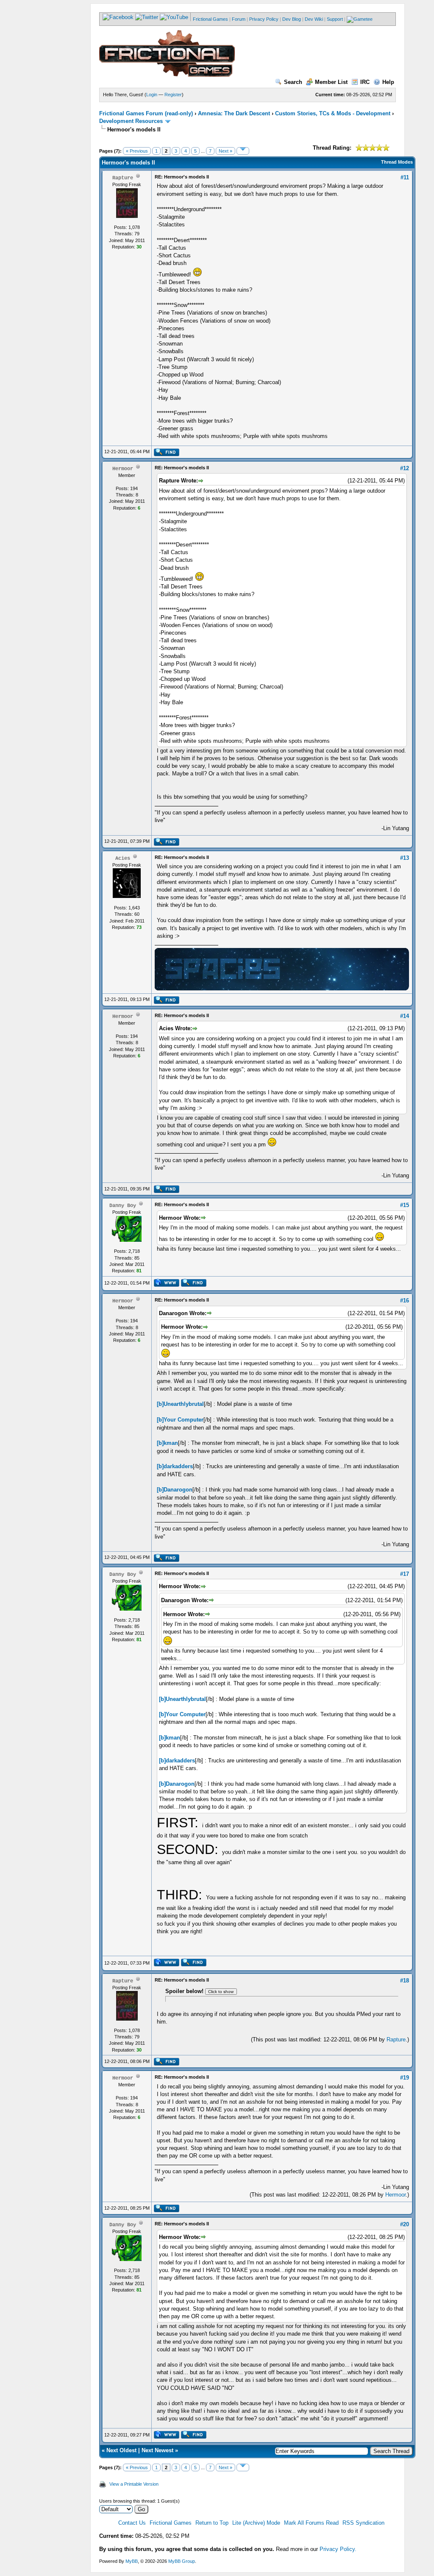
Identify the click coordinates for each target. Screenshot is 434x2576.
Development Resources (131, 121)
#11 (405, 177)
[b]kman (167, 1443)
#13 (405, 858)
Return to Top (212, 2523)
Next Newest (157, 2450)
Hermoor (395, 2195)
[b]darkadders (175, 1466)
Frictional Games (210, 19)
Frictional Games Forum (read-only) (146, 113)
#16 (405, 1301)
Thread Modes (397, 162)
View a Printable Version (134, 2484)
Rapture (396, 2039)
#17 (405, 1574)
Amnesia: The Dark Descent (234, 113)
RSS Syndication (363, 2523)
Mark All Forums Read (311, 2523)
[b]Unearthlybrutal (180, 1404)
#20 (405, 2224)
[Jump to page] (243, 151)
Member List (331, 82)
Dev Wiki (314, 19)
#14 (405, 1016)
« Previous (137, 151)
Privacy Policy (264, 19)
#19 (405, 2078)
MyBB (132, 2561)
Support (335, 19)
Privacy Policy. (338, 2549)
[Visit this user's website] (166, 1285)
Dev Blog (292, 19)
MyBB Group (182, 2561)
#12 (405, 468)
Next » (225, 151)
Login (152, 95)
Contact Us (132, 2523)
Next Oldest (121, 2450)
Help (388, 82)
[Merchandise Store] (360, 19)
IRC (365, 82)
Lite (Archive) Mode (256, 2523)
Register (173, 95)
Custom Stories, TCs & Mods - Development (333, 113)
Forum (239, 19)
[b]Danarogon (175, 1490)
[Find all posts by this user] (166, 454)
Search (293, 82)
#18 (405, 1981)
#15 (405, 1205)
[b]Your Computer (180, 1420)
